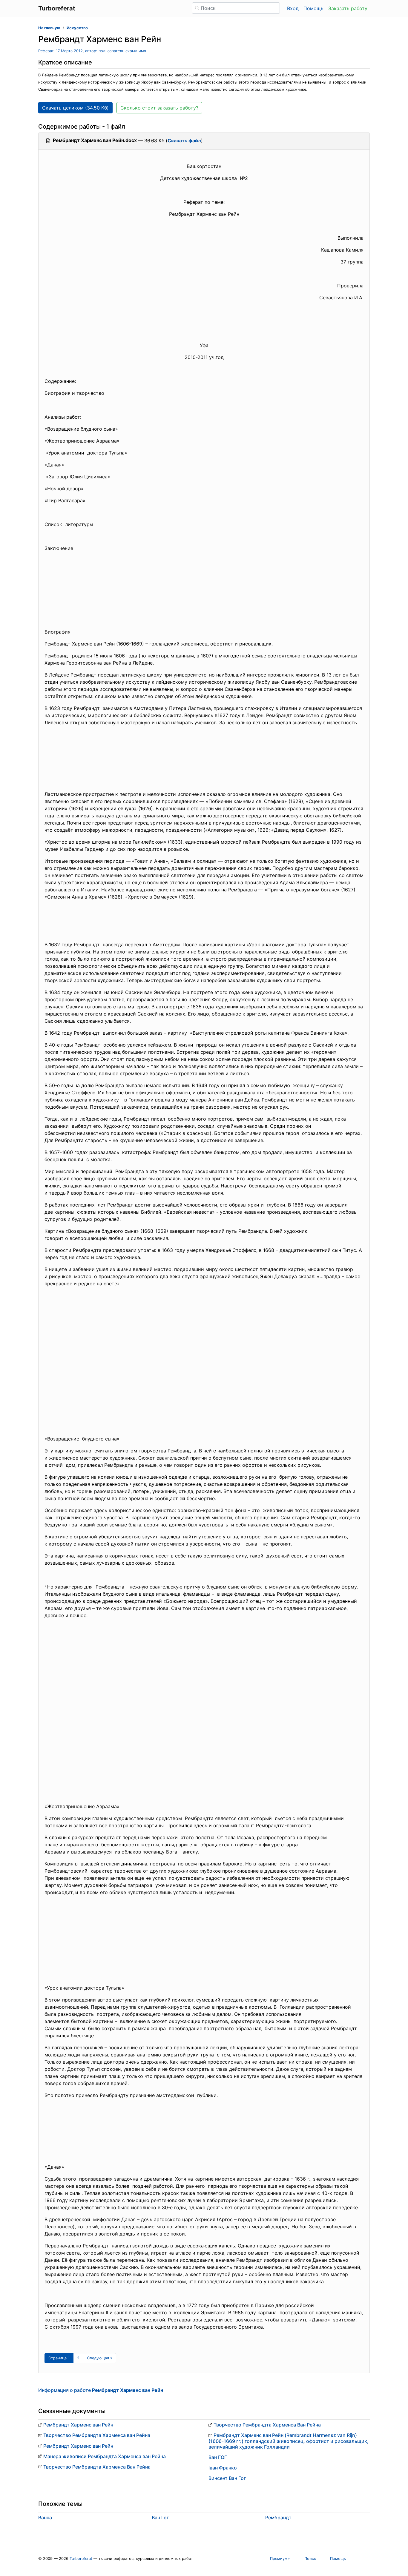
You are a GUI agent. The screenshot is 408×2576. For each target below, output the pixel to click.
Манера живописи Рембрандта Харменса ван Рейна (105, 2456)
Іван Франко (223, 2468)
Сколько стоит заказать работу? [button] (159, 108)
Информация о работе (101, 2390)
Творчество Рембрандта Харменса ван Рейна (97, 2435)
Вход (293, 8)
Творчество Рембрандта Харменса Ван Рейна (97, 2467)
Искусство (77, 28)
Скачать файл (184, 141)
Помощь (313, 8)
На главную (49, 28)
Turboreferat (81, 2559)
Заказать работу (348, 8)
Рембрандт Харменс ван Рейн (78, 2425)
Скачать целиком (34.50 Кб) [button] (75, 108)
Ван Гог (160, 2518)
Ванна (45, 2518)
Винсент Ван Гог (227, 2478)
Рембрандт (278, 2518)
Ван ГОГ (218, 2457)
